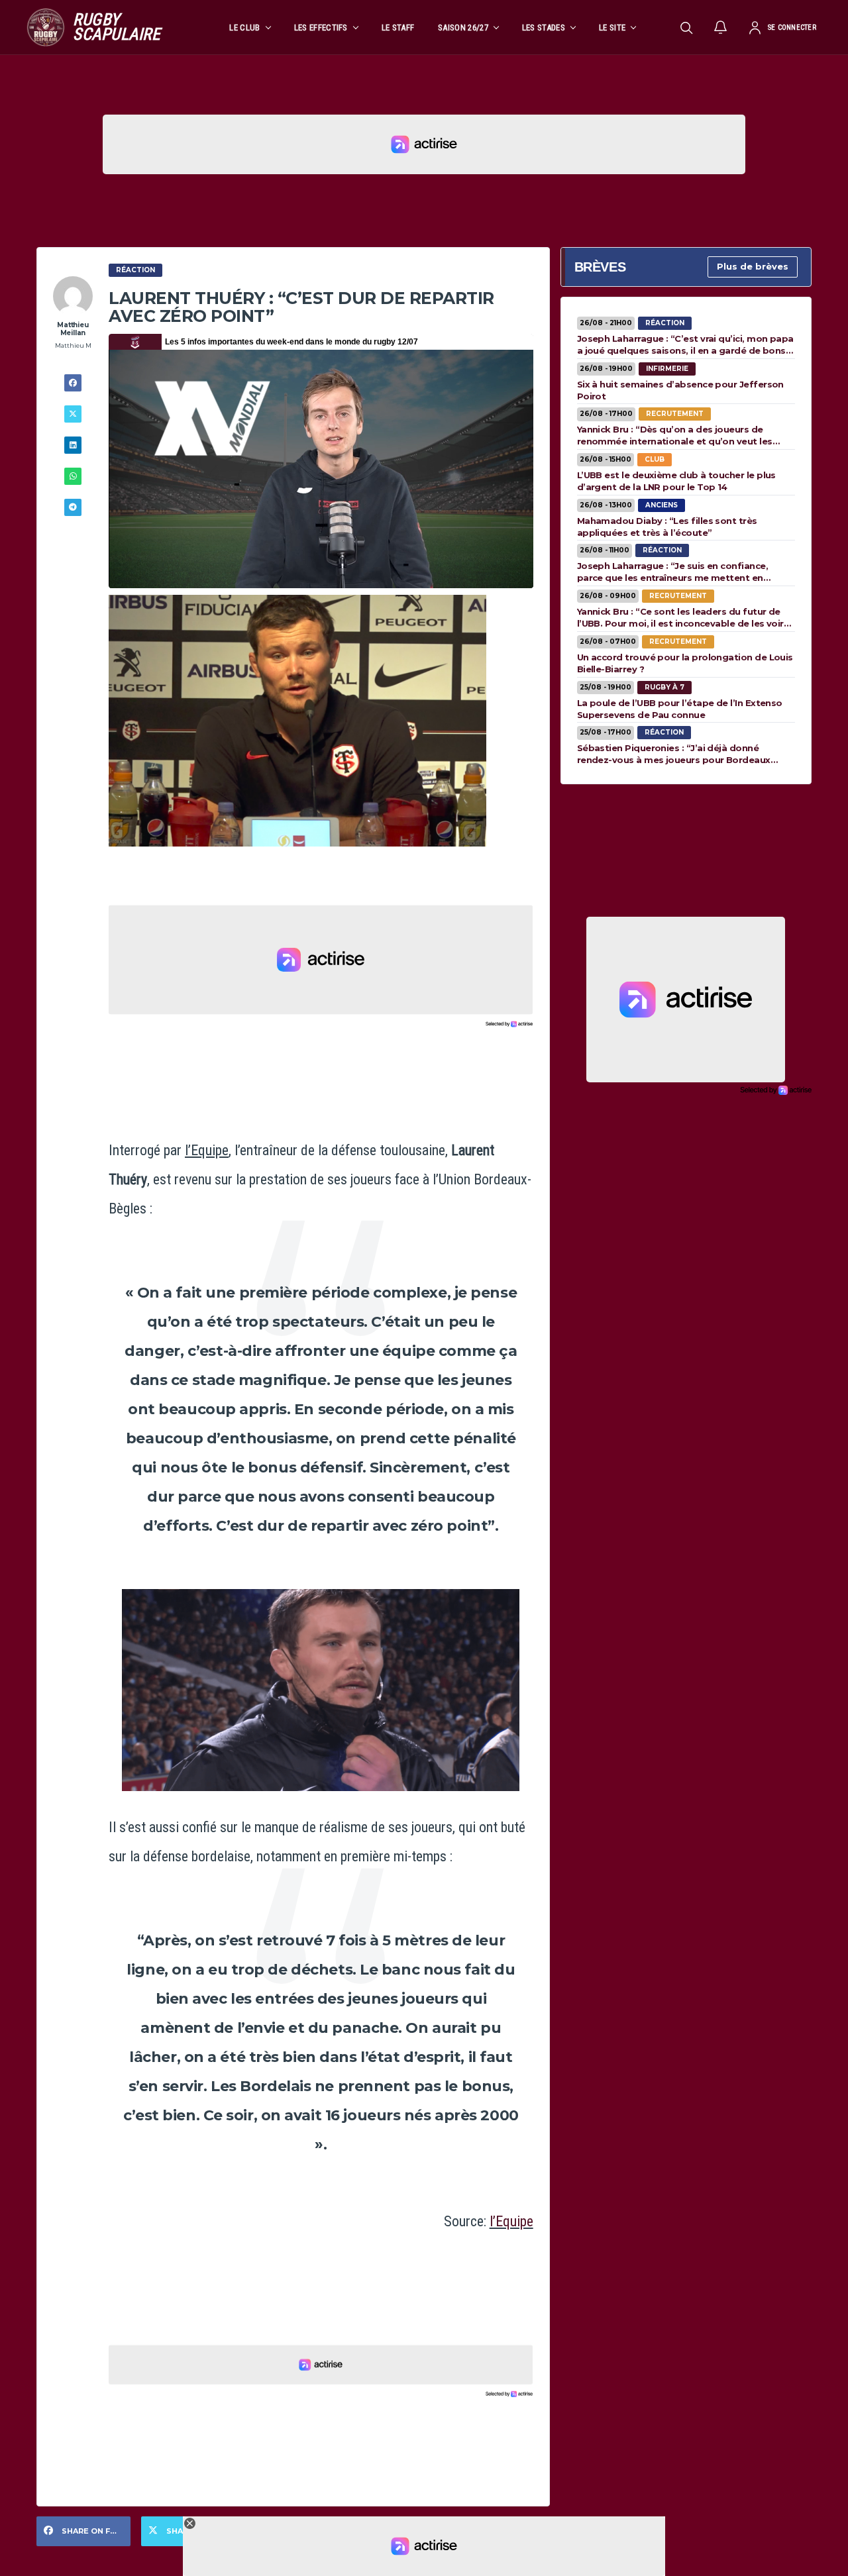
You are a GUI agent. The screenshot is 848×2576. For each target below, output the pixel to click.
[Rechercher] (686, 27)
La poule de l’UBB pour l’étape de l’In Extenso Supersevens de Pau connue (680, 709)
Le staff (398, 27)
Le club (244, 27)
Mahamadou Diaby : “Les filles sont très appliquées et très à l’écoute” (667, 527)
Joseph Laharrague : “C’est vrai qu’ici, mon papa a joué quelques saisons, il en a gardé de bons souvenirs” (685, 344)
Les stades (544, 27)
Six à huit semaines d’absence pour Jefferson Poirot (680, 390)
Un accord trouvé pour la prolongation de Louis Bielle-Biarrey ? (685, 663)
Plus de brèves (753, 266)
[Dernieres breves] (721, 27)
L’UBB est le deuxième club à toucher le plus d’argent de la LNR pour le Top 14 (676, 481)
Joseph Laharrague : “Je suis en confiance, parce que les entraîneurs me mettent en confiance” (672, 572)
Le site (612, 27)
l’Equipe (511, 2221)
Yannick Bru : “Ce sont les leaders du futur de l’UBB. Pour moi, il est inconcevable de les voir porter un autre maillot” (680, 617)
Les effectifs (321, 27)
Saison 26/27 (463, 27)
